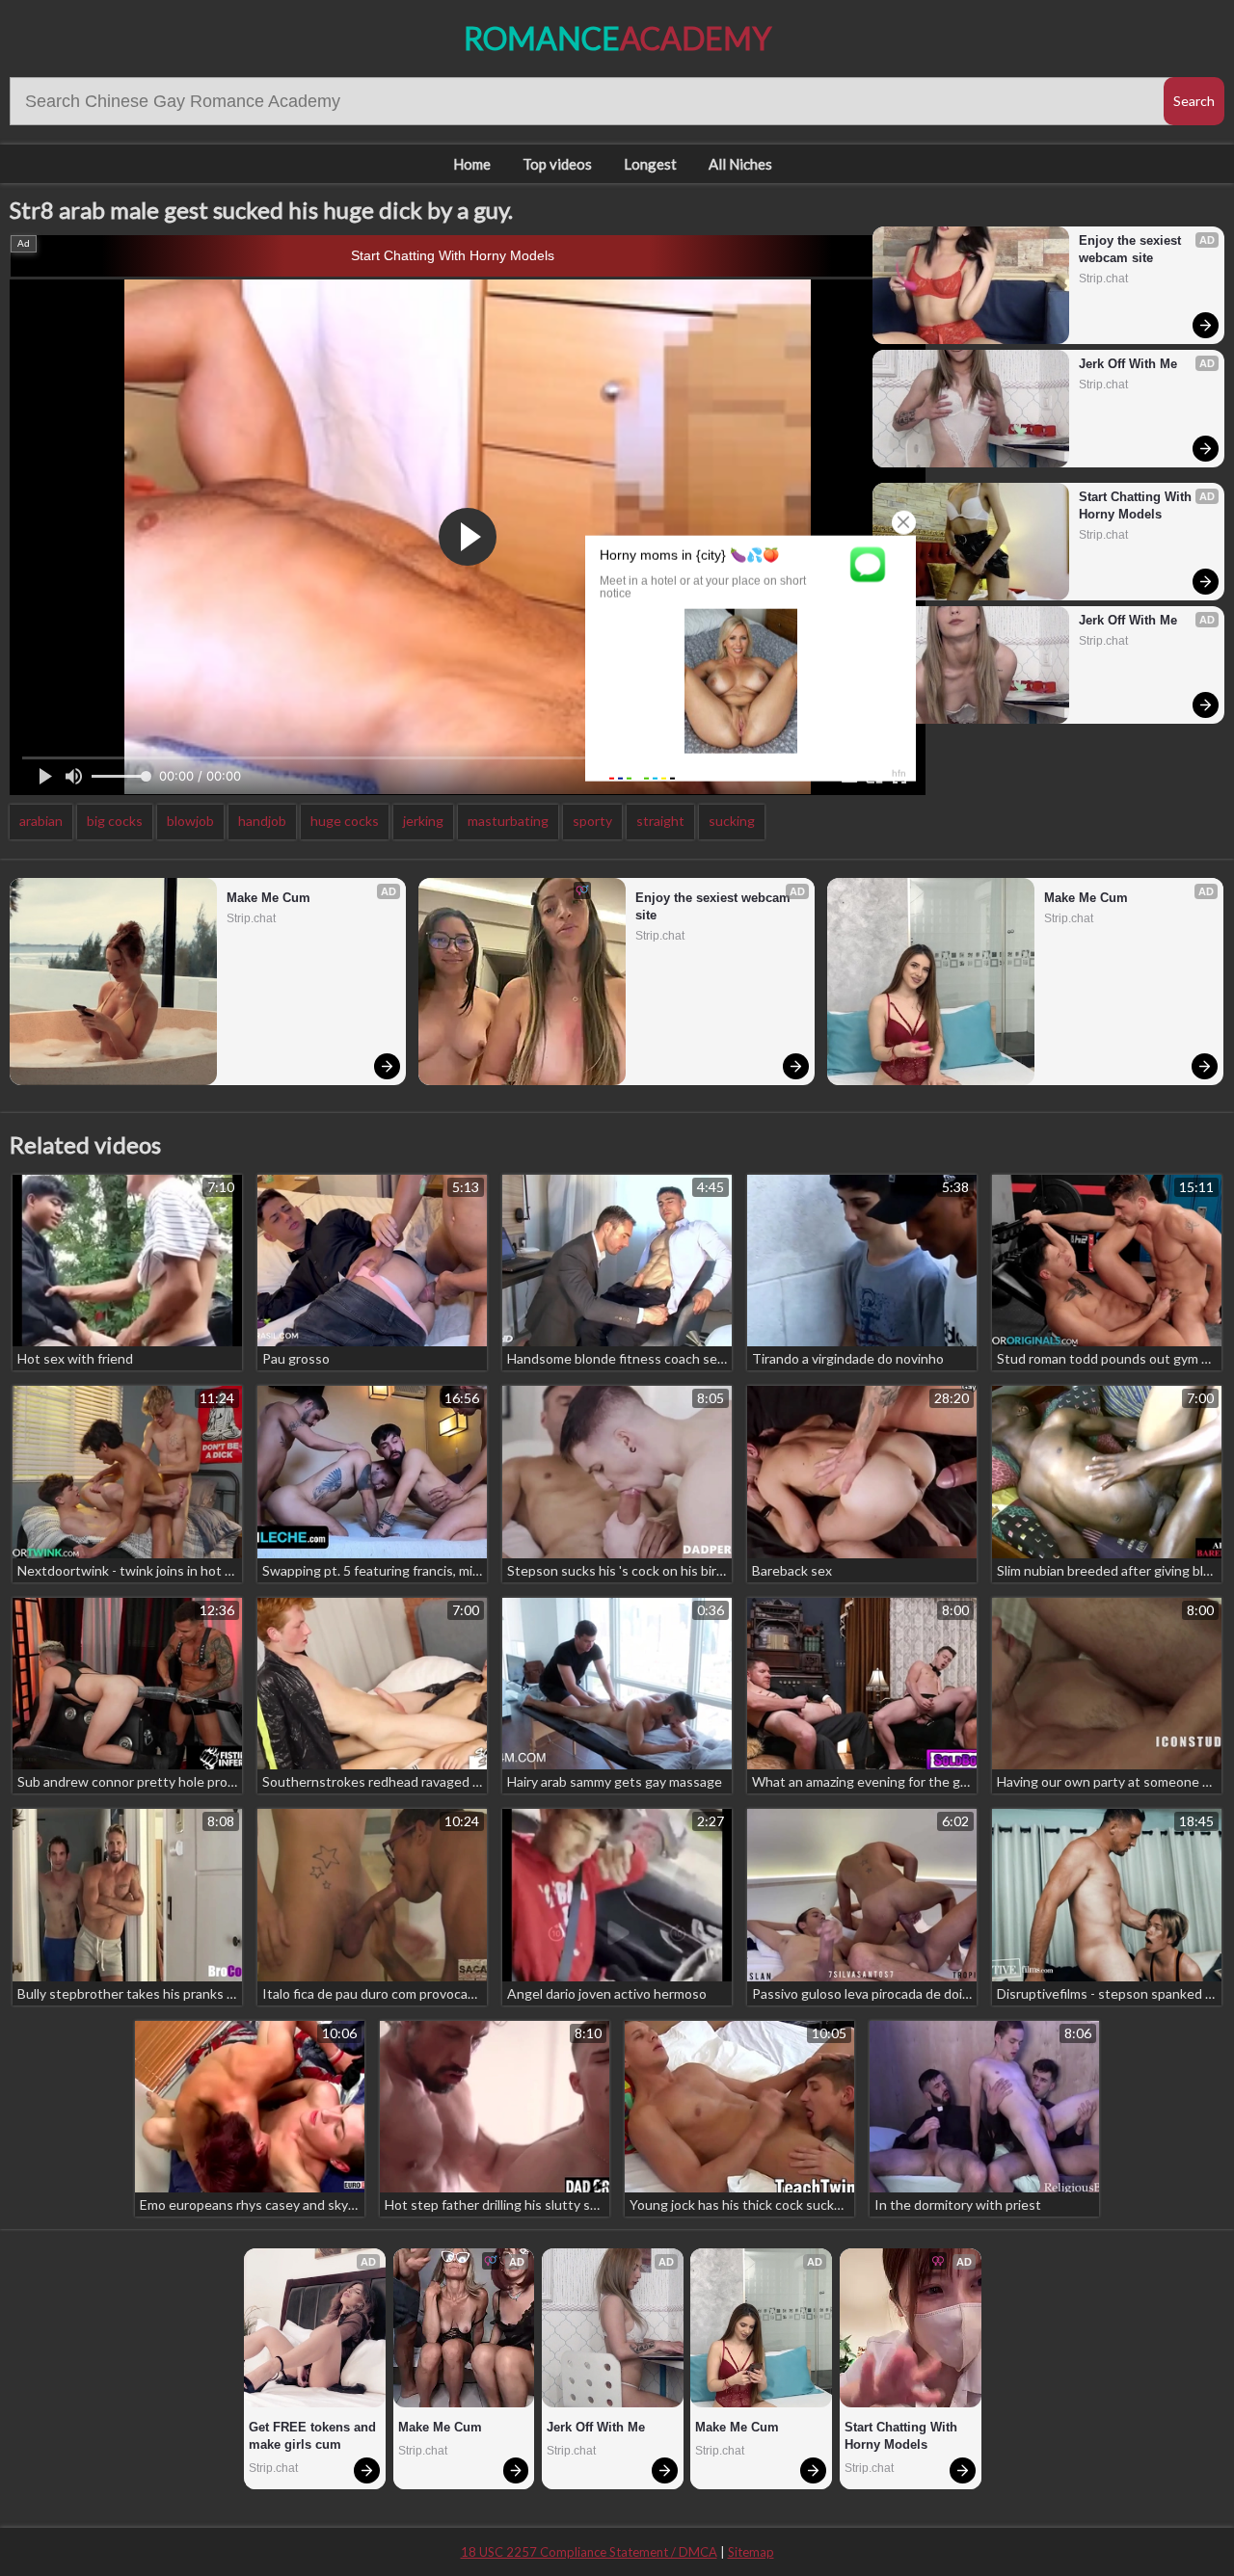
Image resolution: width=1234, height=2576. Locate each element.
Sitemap (751, 2552)
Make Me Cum (268, 898)
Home (472, 164)
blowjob (190, 821)
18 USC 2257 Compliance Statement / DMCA (589, 2552)
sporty (592, 821)
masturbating (508, 821)
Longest (650, 164)
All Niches (740, 164)
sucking (732, 821)
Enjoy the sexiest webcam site (1132, 249)
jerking (423, 821)
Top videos (557, 164)
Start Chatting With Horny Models (453, 255)
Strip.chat (1103, 279)
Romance (617, 38)
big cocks (115, 821)
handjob (262, 821)
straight (660, 821)
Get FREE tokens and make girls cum (314, 2436)
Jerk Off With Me (1128, 364)
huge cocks (345, 821)
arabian (41, 821)
